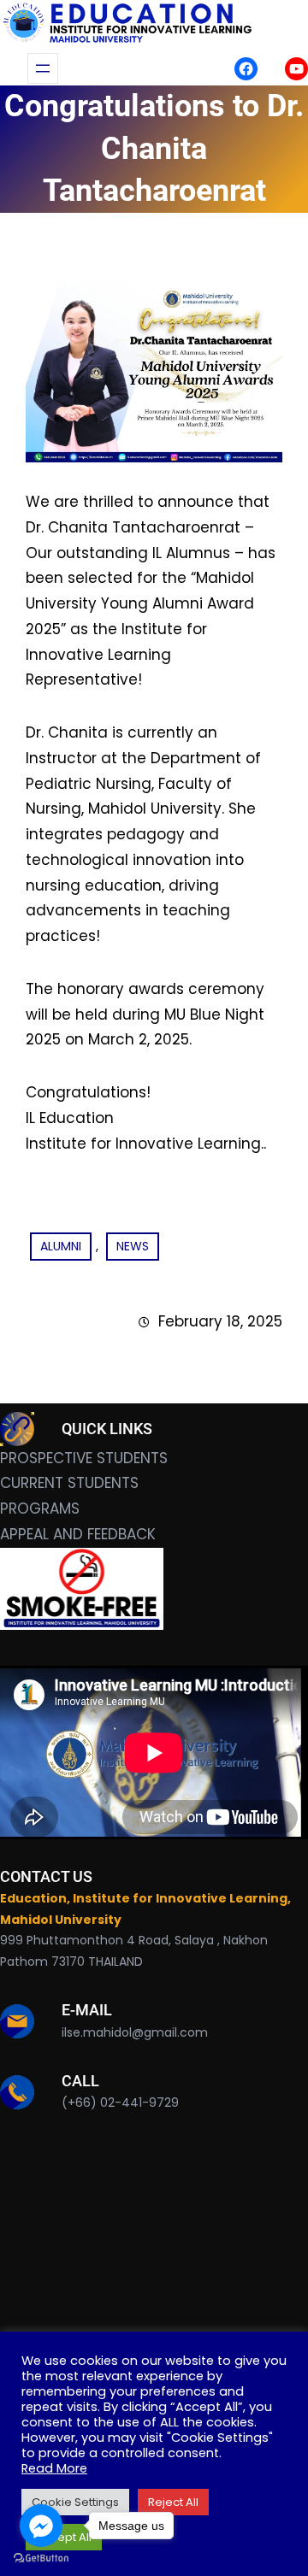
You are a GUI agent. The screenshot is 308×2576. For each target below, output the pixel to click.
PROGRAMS (40, 1509)
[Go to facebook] (41, 2526)
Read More (54, 2468)
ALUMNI (61, 1246)
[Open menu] (43, 68)
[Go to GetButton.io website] (41, 2558)
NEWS (133, 1246)
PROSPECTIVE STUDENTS (84, 1458)
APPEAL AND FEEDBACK (78, 1534)
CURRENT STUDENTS (69, 1483)
